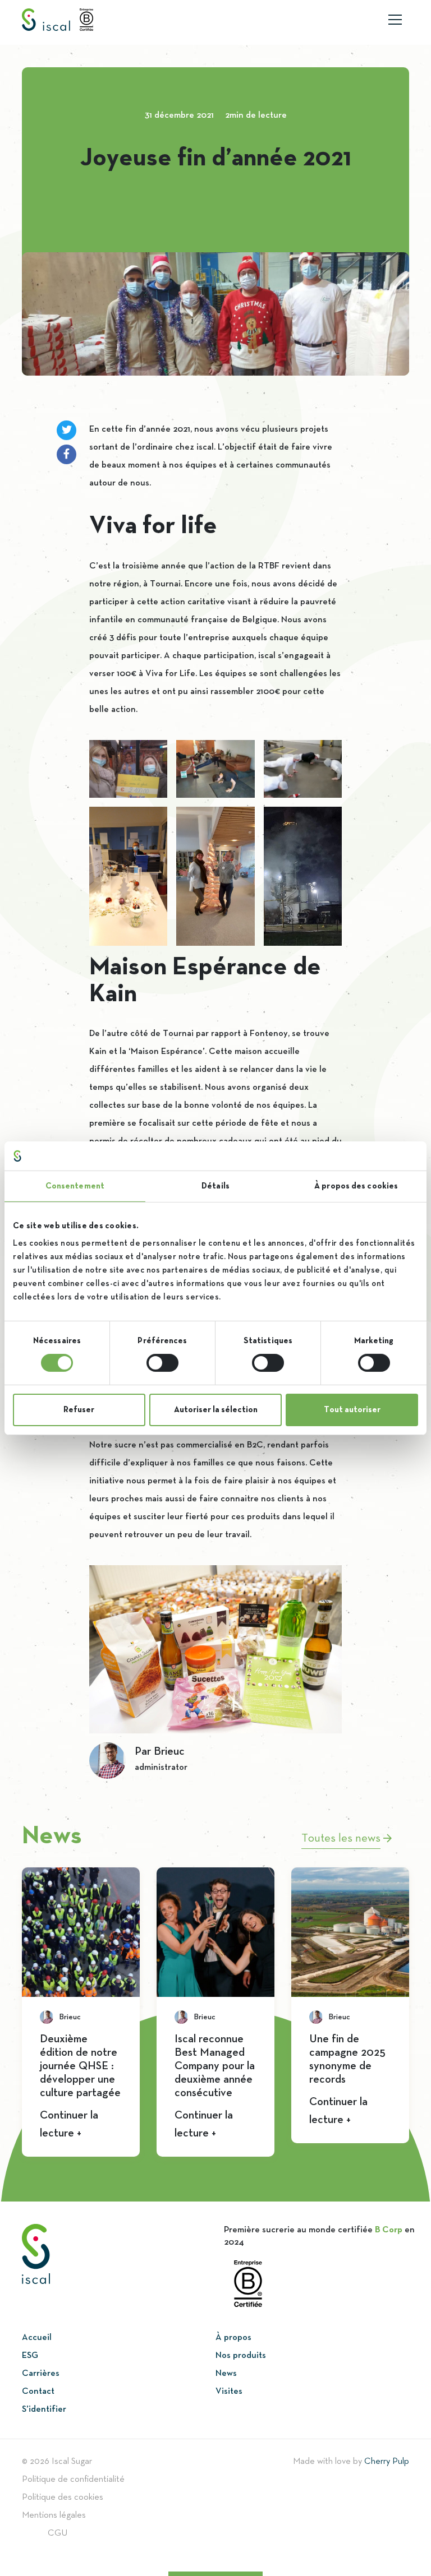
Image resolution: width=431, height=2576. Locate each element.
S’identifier (44, 2409)
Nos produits (241, 2356)
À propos (233, 2338)
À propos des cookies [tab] (356, 1186)
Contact (38, 2392)
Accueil (37, 2338)
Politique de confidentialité (73, 2480)
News (226, 2374)
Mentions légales (54, 2515)
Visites (229, 2392)
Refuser (79, 1410)
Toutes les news (342, 1839)
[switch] (162, 1363)
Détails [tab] (215, 1186)
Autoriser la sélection (216, 1410)
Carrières (41, 2374)
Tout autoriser (352, 1410)
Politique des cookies (63, 2498)
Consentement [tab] (75, 1186)
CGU (58, 2533)
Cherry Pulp (387, 2462)
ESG (30, 2356)
